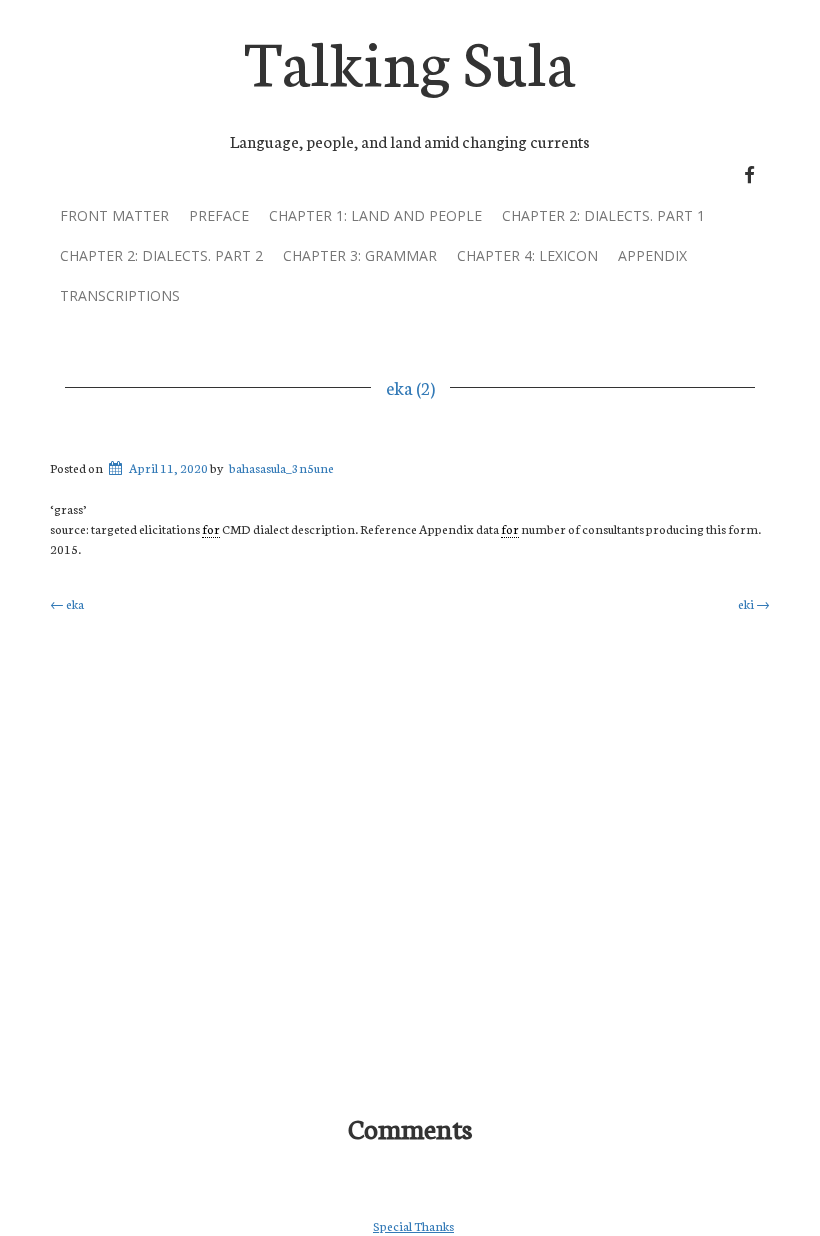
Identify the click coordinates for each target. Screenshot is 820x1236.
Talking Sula (410, 58)
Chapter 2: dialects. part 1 (603, 215)
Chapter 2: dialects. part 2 (161, 255)
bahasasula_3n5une (281, 467)
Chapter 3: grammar (360, 255)
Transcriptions (120, 295)
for (211, 528)
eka (67, 603)
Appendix (652, 255)
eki (754, 603)
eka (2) (410, 387)
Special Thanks (413, 1225)
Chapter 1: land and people (375, 215)
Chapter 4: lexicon (527, 255)
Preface (219, 215)
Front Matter (114, 215)
